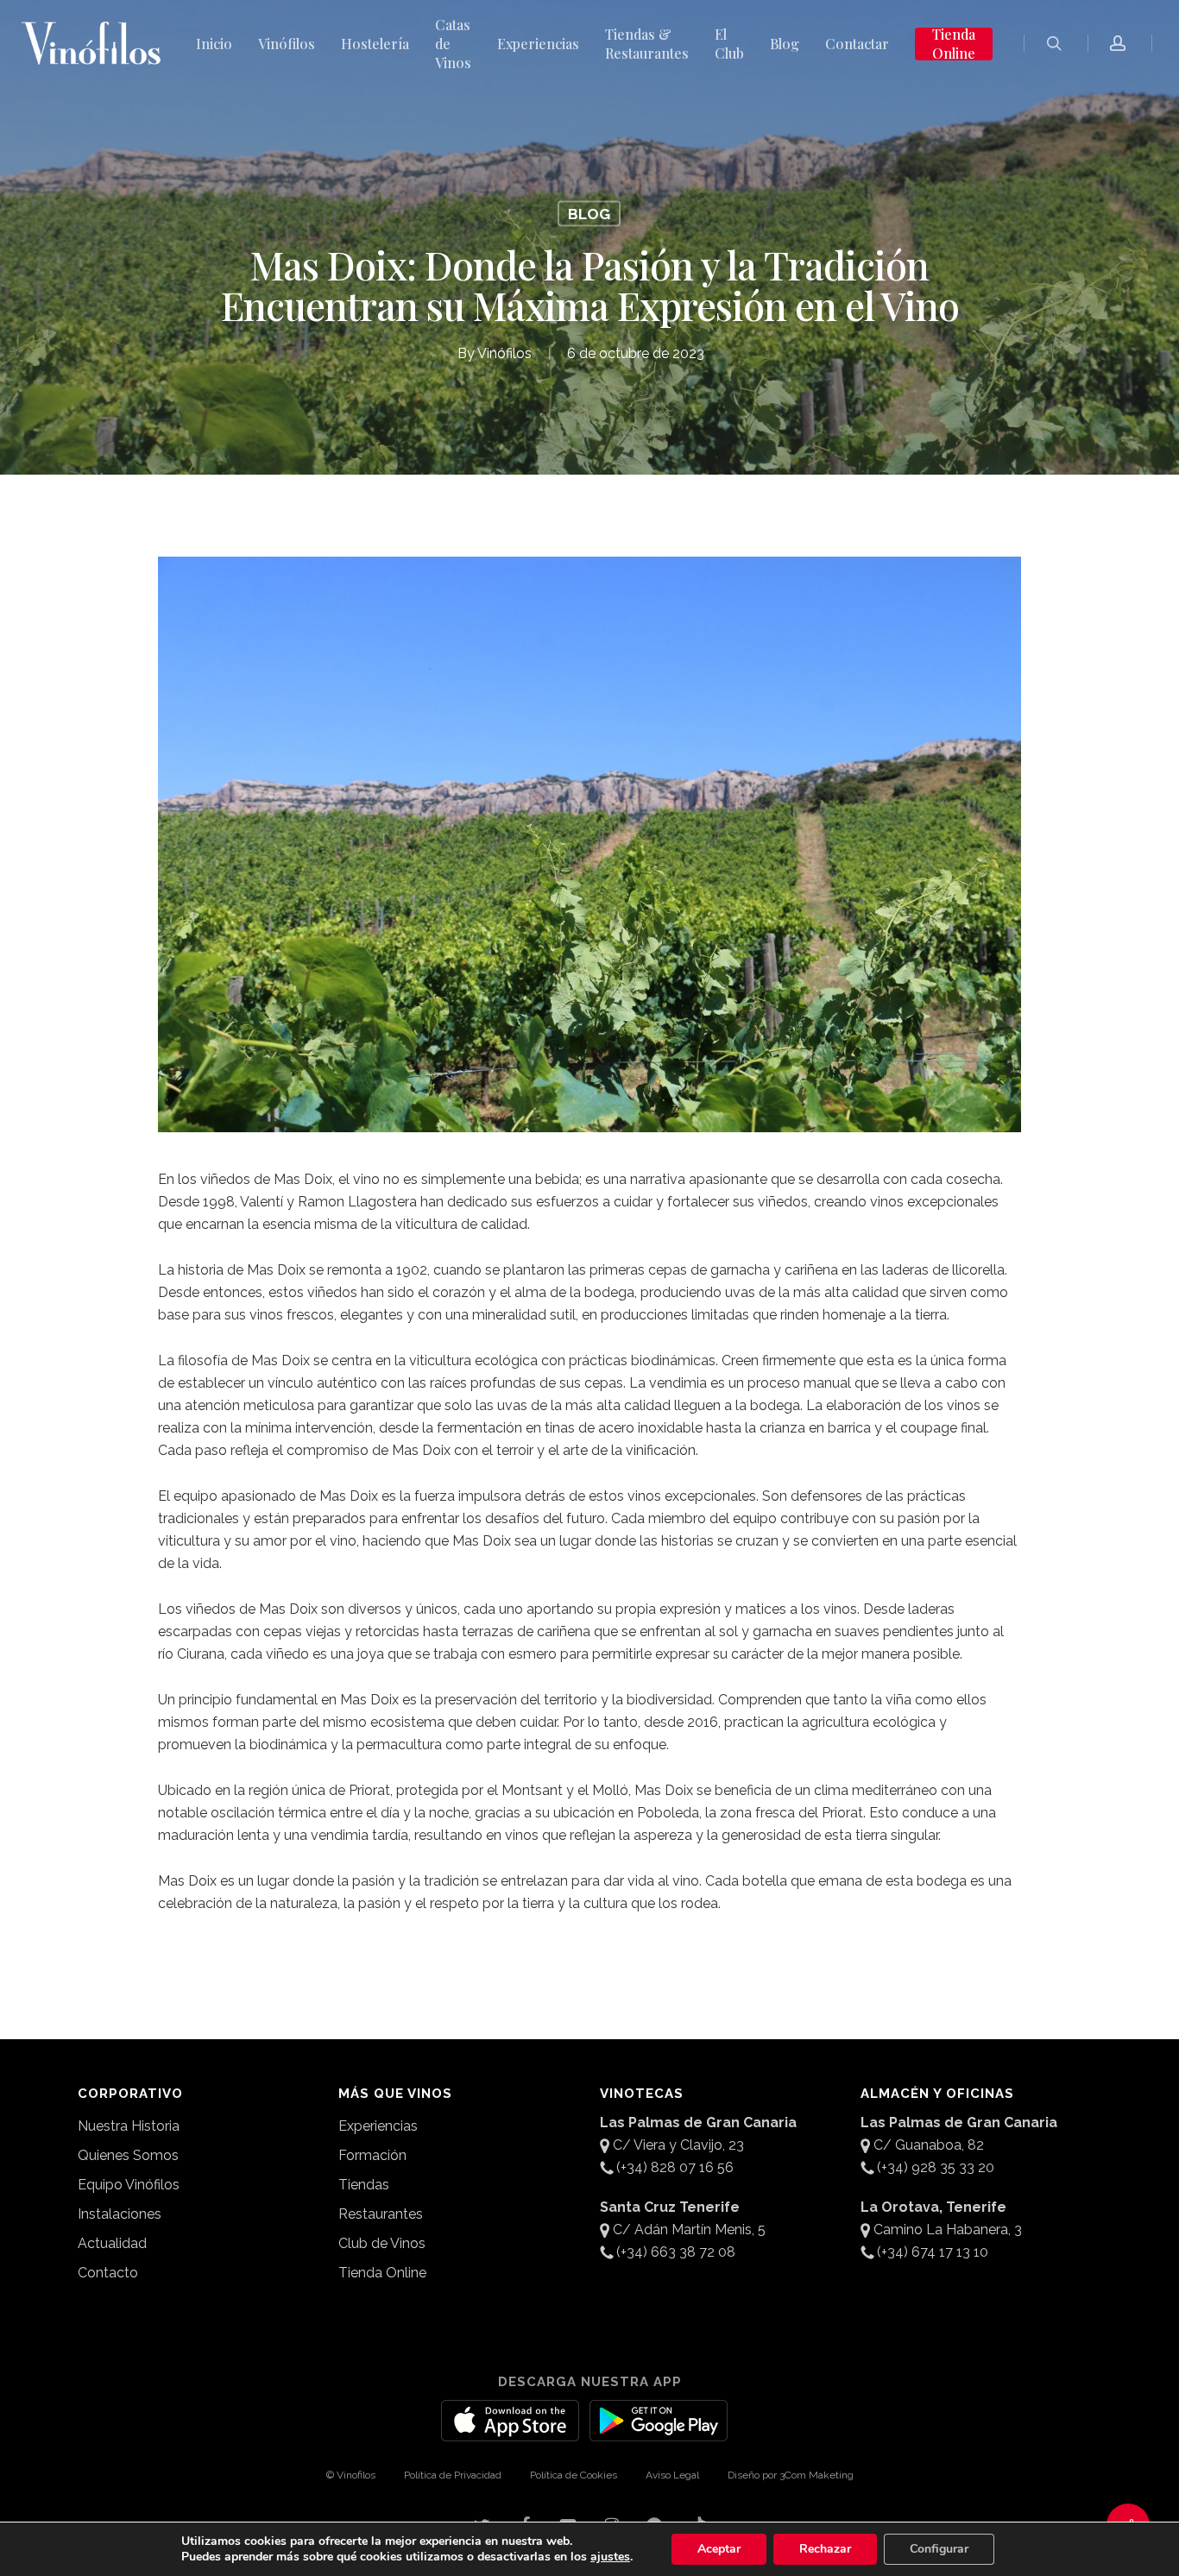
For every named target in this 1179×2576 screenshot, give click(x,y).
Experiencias (378, 2126)
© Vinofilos (351, 2475)
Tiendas (364, 2185)
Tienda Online (382, 2273)
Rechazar (825, 2549)
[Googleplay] (659, 2431)
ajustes (610, 2557)
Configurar (939, 2549)
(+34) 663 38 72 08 (676, 2252)
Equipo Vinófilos (129, 2185)
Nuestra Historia (129, 2126)
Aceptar (719, 2549)
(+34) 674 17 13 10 (933, 2252)
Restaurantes (381, 2214)
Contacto (108, 2273)
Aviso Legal (672, 2475)
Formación (372, 2155)
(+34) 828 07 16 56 (675, 2167)
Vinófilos (504, 353)
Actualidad (112, 2243)
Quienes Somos (128, 2155)
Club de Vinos (382, 2243)
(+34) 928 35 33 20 (936, 2167)
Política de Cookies (574, 2475)
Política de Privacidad (453, 2475)
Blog (589, 214)
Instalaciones (120, 2214)
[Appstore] (510, 2431)
